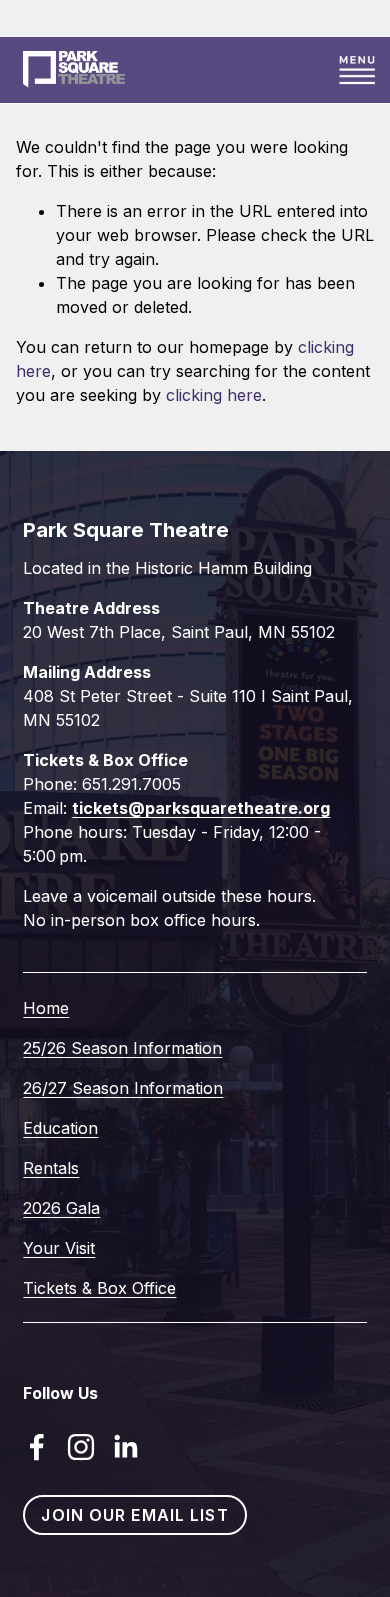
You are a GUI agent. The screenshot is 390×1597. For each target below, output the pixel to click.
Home (46, 1008)
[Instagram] (81, 1447)
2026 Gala (61, 1208)
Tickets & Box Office (99, 1288)
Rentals (51, 1168)
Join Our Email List (134, 1515)
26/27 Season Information (123, 1088)
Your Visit (59, 1248)
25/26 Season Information (122, 1048)
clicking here (214, 395)
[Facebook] (37, 1447)
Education (60, 1128)
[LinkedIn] (125, 1447)
